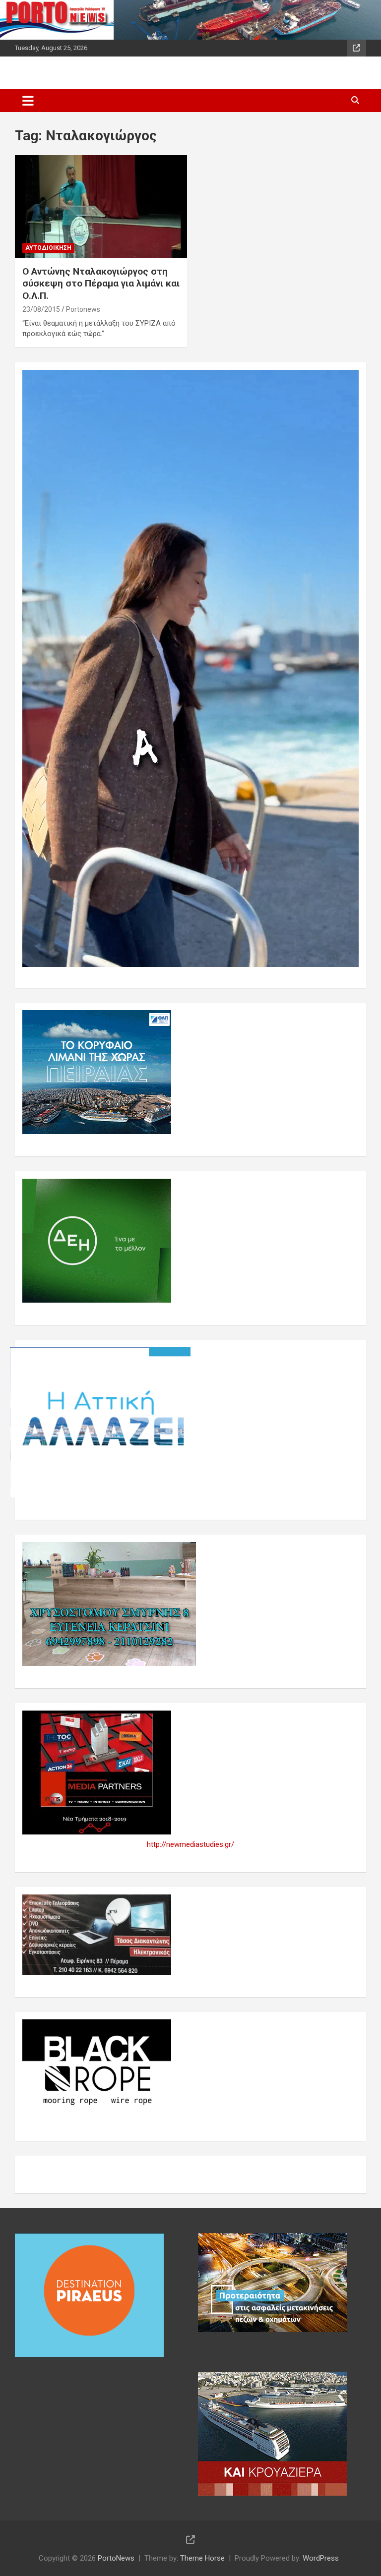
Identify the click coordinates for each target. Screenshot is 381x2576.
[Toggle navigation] (28, 101)
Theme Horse (202, 2558)
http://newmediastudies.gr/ (190, 1844)
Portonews (83, 309)
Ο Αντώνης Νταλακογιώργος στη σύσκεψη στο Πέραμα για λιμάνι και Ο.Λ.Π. (101, 284)
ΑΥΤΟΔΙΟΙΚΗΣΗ (48, 248)
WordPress (321, 2558)
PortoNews (116, 2558)
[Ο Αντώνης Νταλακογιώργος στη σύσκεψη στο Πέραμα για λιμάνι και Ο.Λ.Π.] (101, 206)
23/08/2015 (41, 309)
